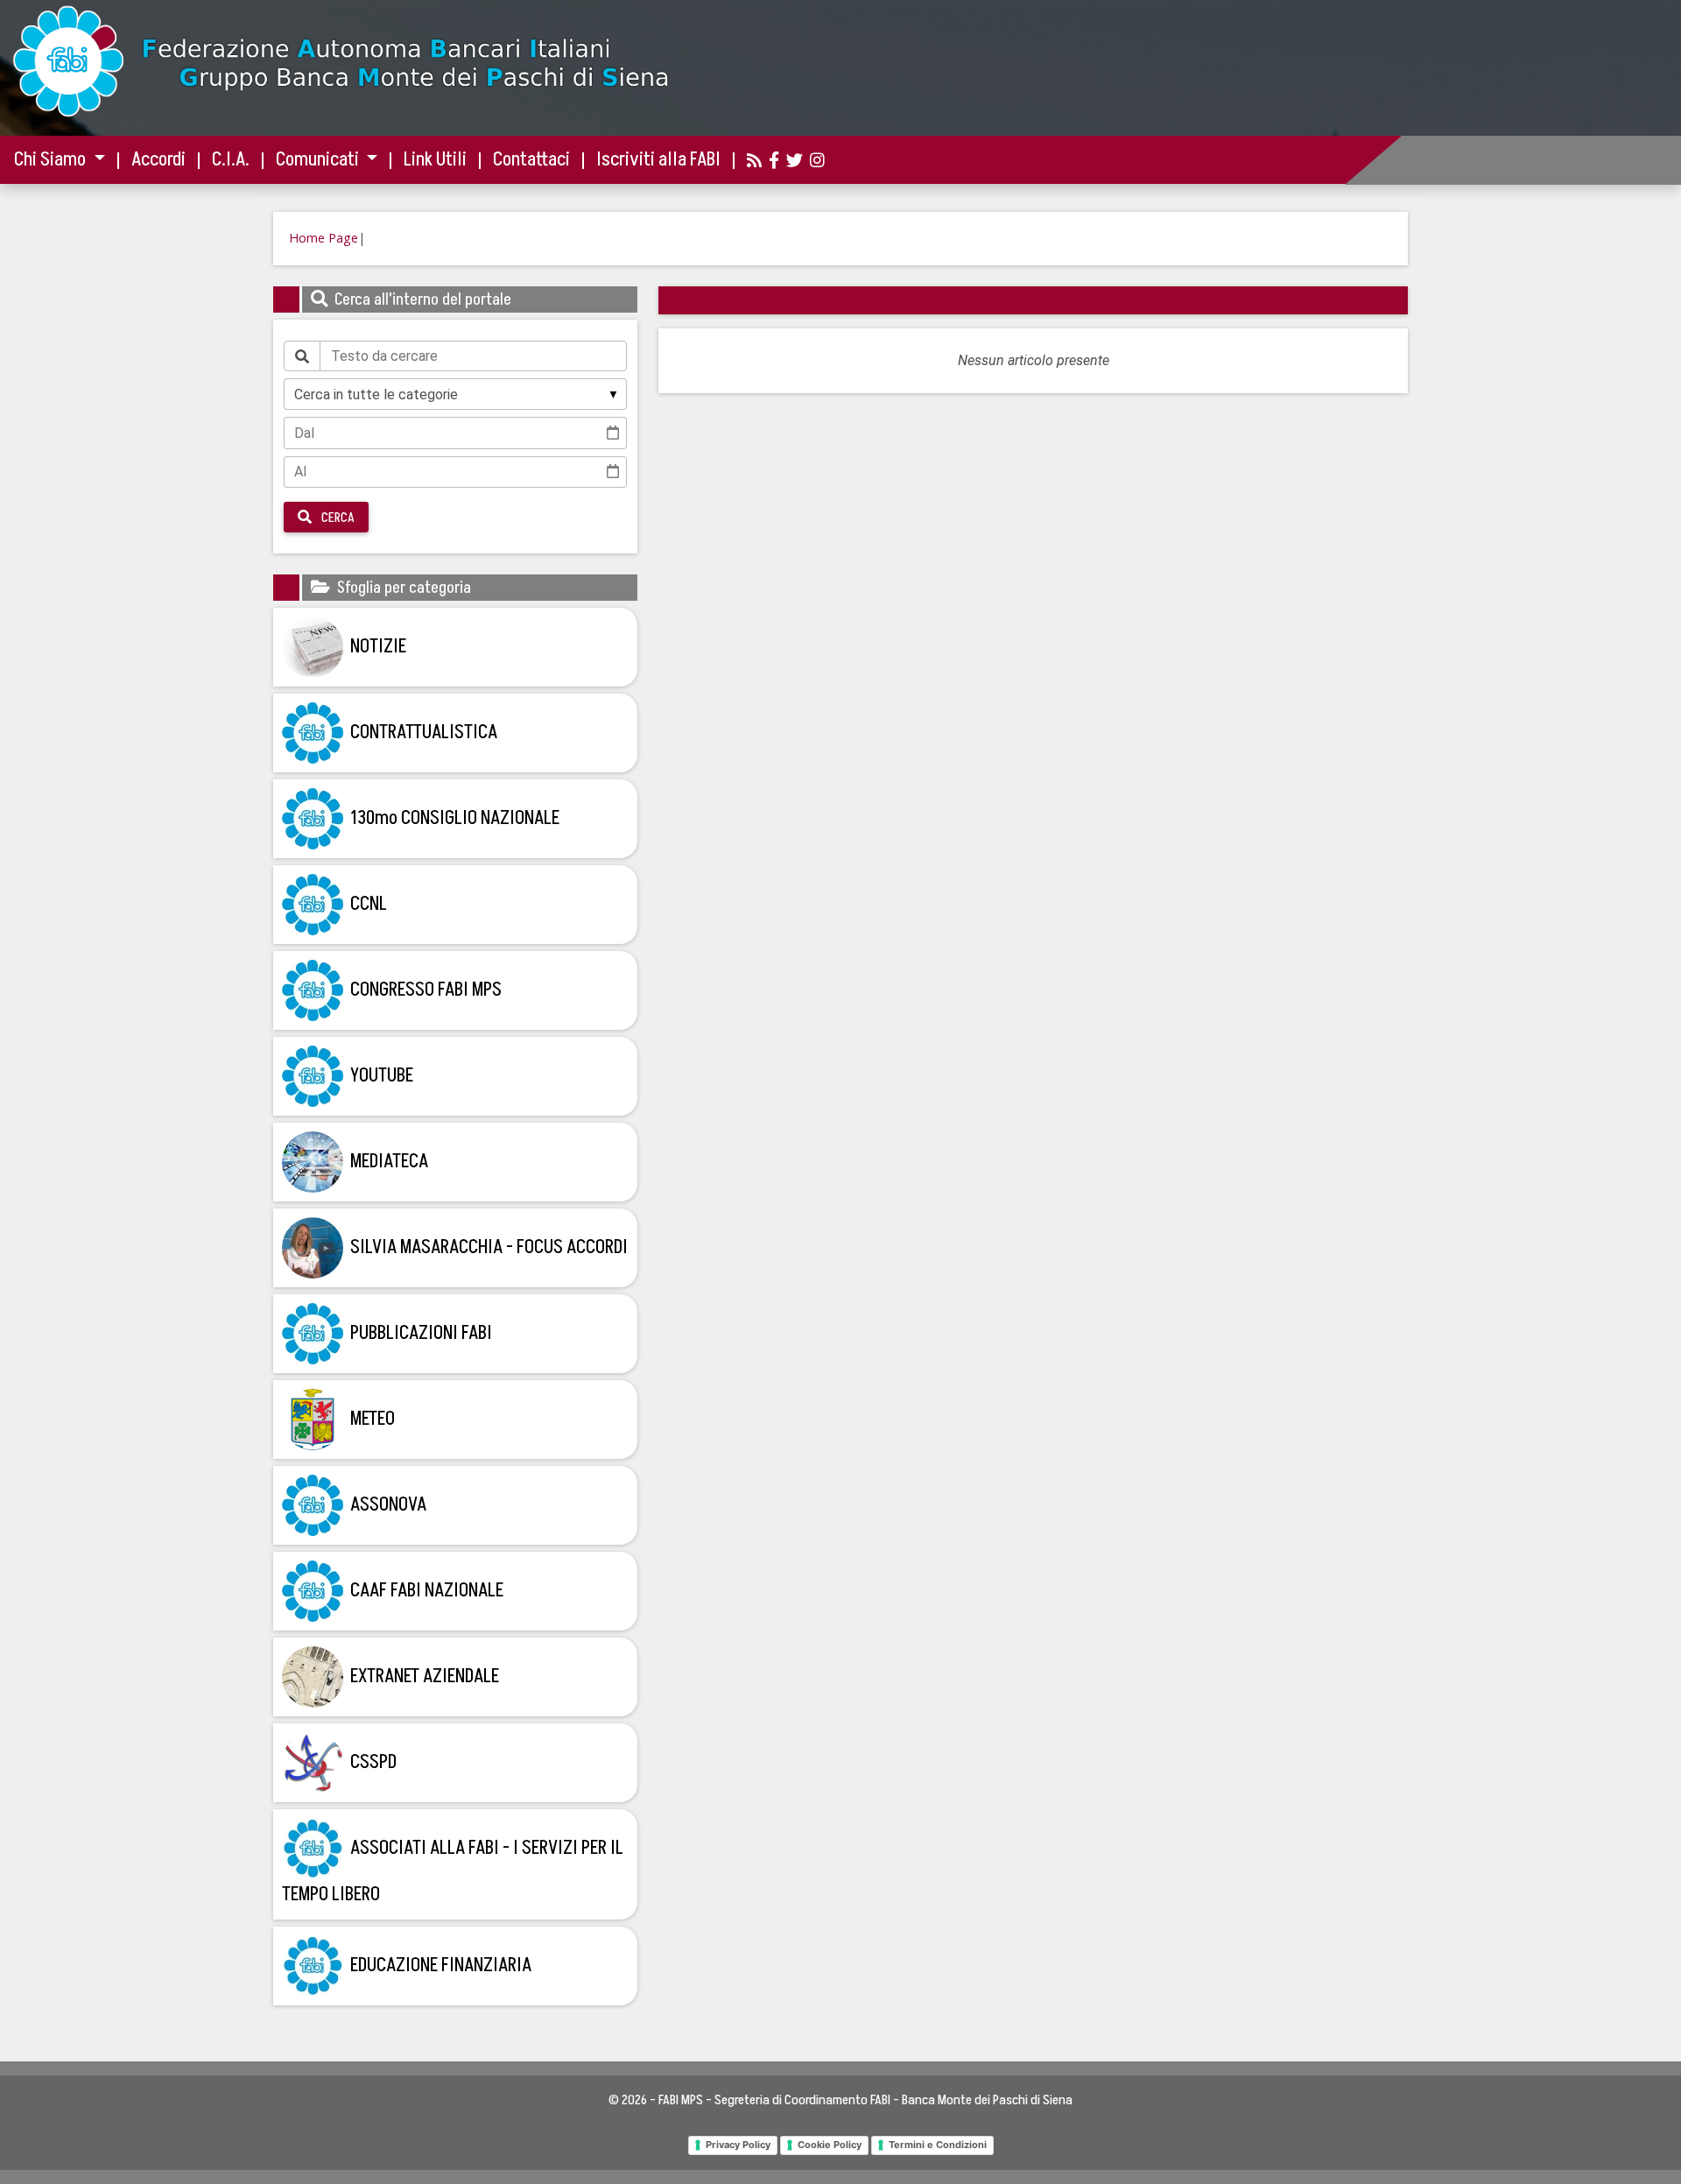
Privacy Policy (738, 2145)
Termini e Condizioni (938, 2145)
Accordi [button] (158, 160)
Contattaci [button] (531, 160)
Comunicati (319, 160)
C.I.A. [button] (231, 160)
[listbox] (455, 394)
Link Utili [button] (435, 160)
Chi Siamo (52, 160)
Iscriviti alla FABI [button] (658, 160)
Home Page (324, 238)
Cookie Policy (830, 2145)
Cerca (337, 518)
